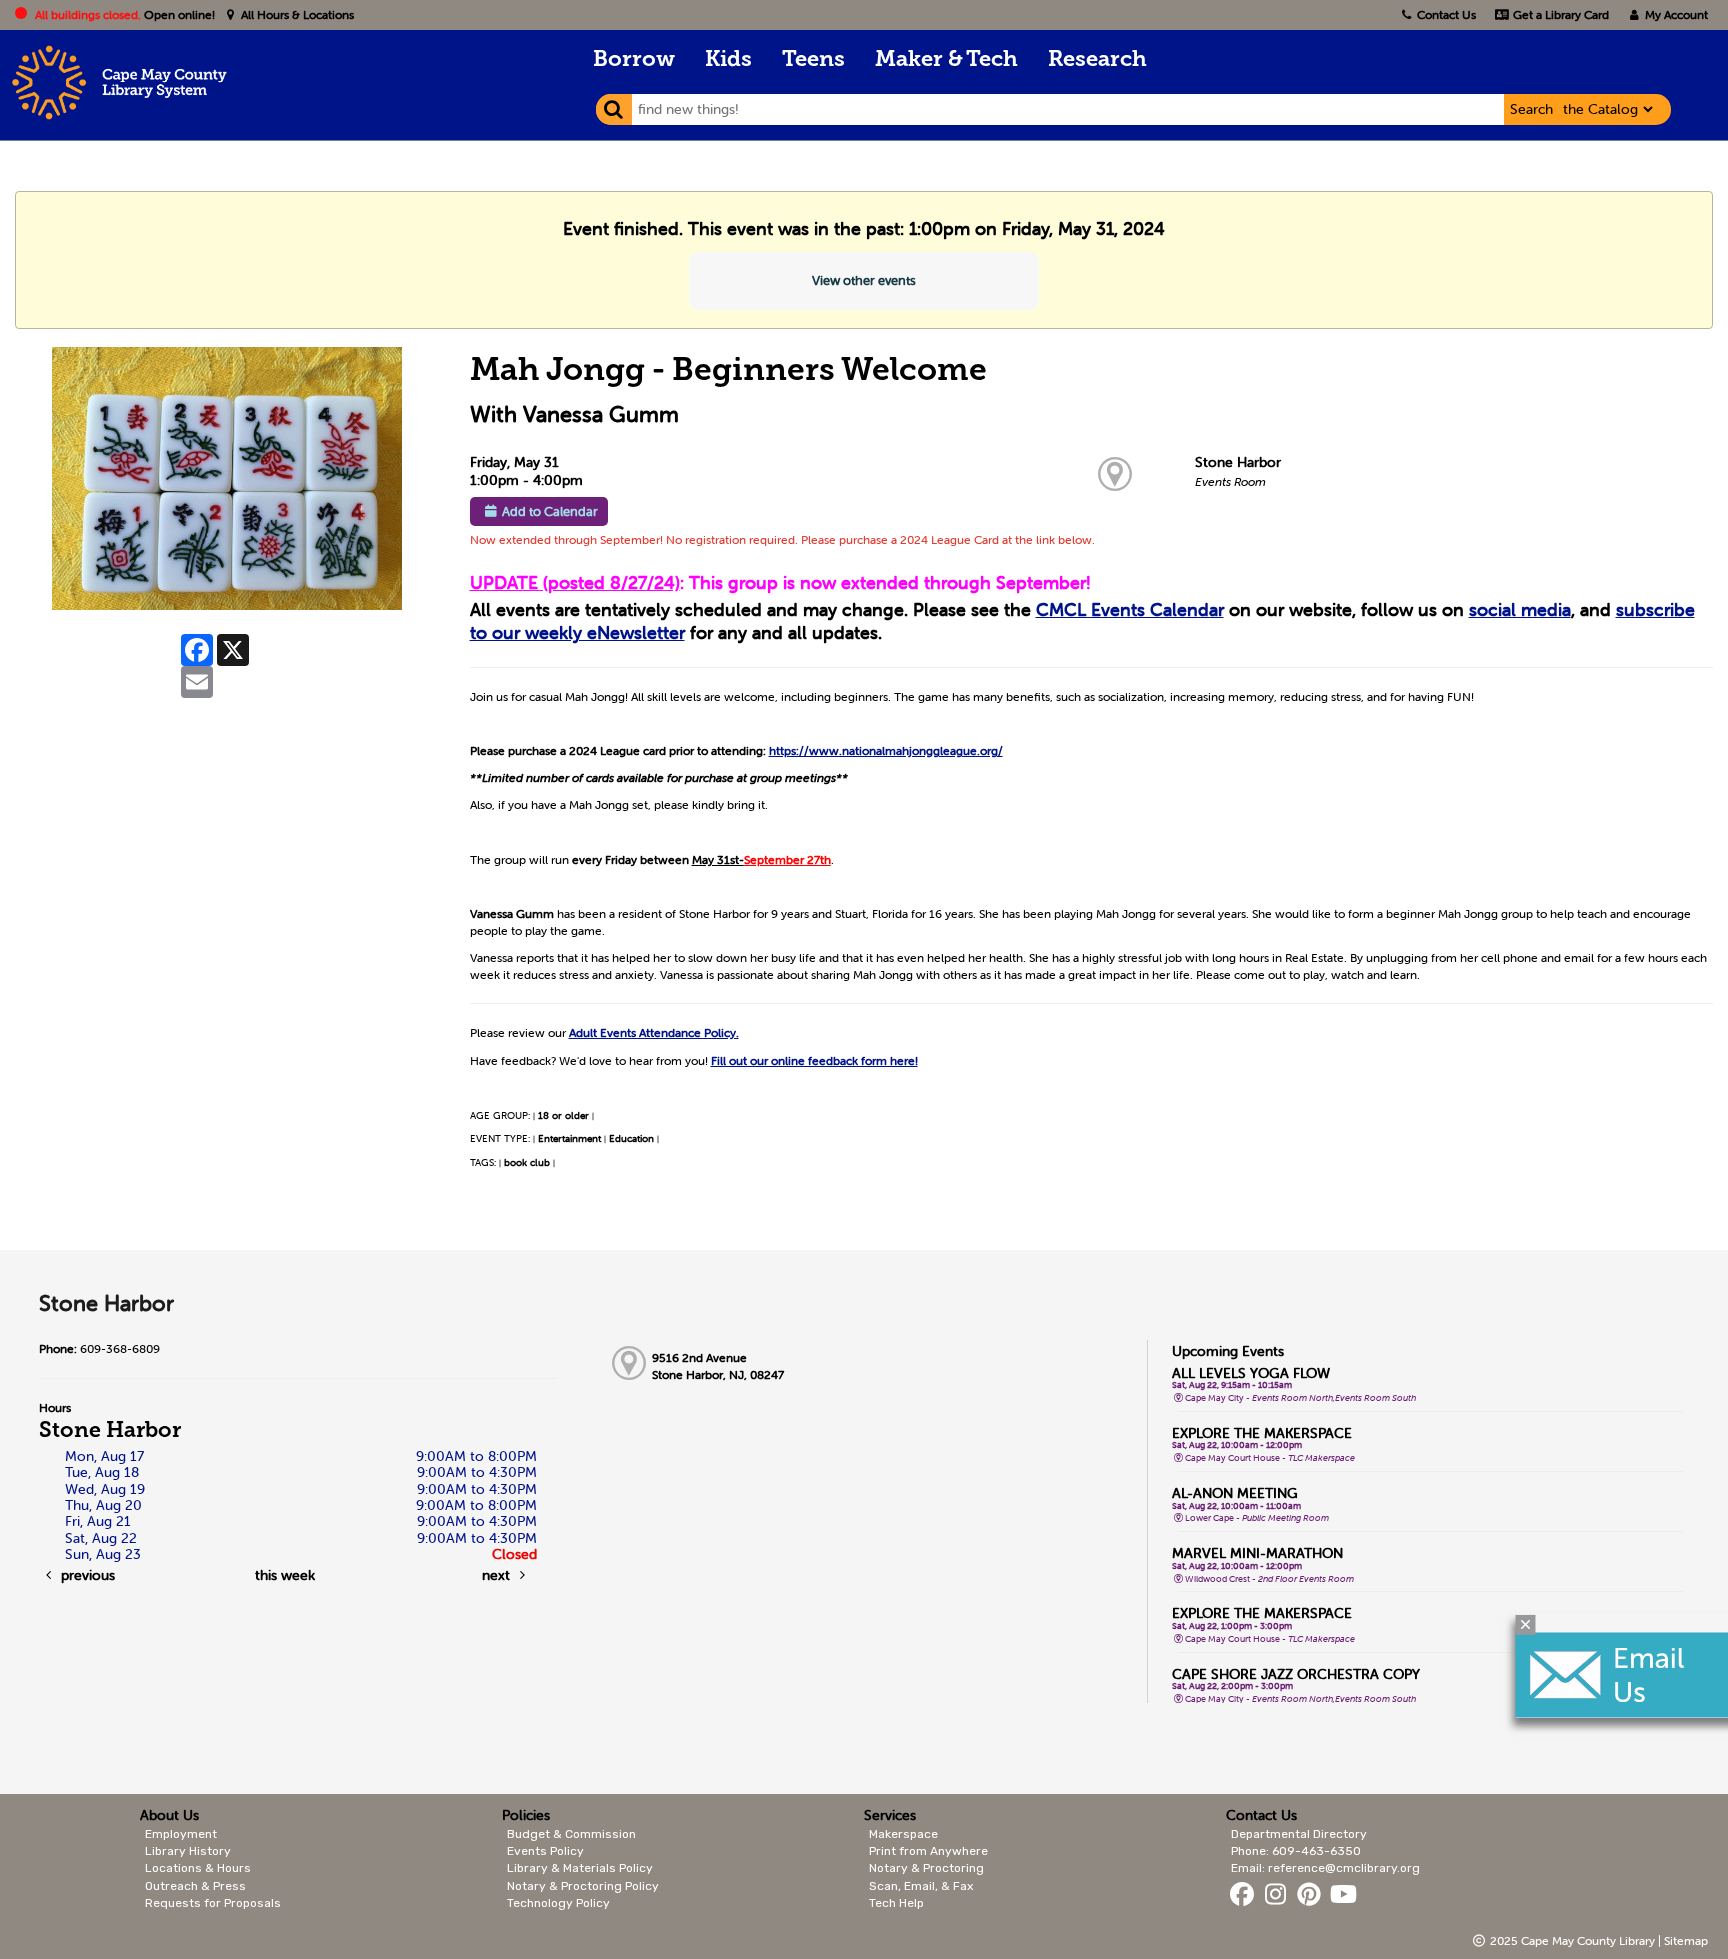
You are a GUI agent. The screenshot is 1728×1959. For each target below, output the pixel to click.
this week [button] (285, 1575)
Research (1097, 60)
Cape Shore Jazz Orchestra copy (1296, 1674)
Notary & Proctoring (926, 1868)
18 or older (563, 1115)
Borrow (634, 60)
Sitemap (1686, 1940)
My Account (1675, 14)
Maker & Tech (946, 60)
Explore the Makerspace (1262, 1433)
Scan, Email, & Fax (921, 1886)
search (1531, 109)
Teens (813, 60)
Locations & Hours (198, 1868)
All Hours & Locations (296, 14)
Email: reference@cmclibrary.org (1325, 1868)
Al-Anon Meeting (1235, 1493)
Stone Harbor (1238, 462)
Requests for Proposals (213, 1903)
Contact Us (1446, 14)
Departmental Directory (1299, 1834)
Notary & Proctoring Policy (583, 1886)
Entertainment (569, 1138)
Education (631, 1138)
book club (527, 1162)
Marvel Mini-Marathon (1257, 1553)
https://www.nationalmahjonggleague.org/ (886, 750)
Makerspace (903, 1834)
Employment (181, 1834)
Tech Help (896, 1903)
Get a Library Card (1559, 14)
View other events (864, 280)
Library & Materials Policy (580, 1868)
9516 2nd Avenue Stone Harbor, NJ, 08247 (718, 1366)
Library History (188, 1851)
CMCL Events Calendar (1130, 609)
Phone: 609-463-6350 (1296, 1851)
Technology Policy (558, 1903)
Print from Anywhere (928, 1851)
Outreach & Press (195, 1886)
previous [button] (86, 1575)
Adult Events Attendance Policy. (654, 1032)
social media (1520, 609)
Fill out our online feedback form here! (814, 1060)
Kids (728, 60)
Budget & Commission (571, 1834)
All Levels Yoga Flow (1251, 1373)
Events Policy (545, 1851)
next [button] (498, 1575)
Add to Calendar (550, 511)
